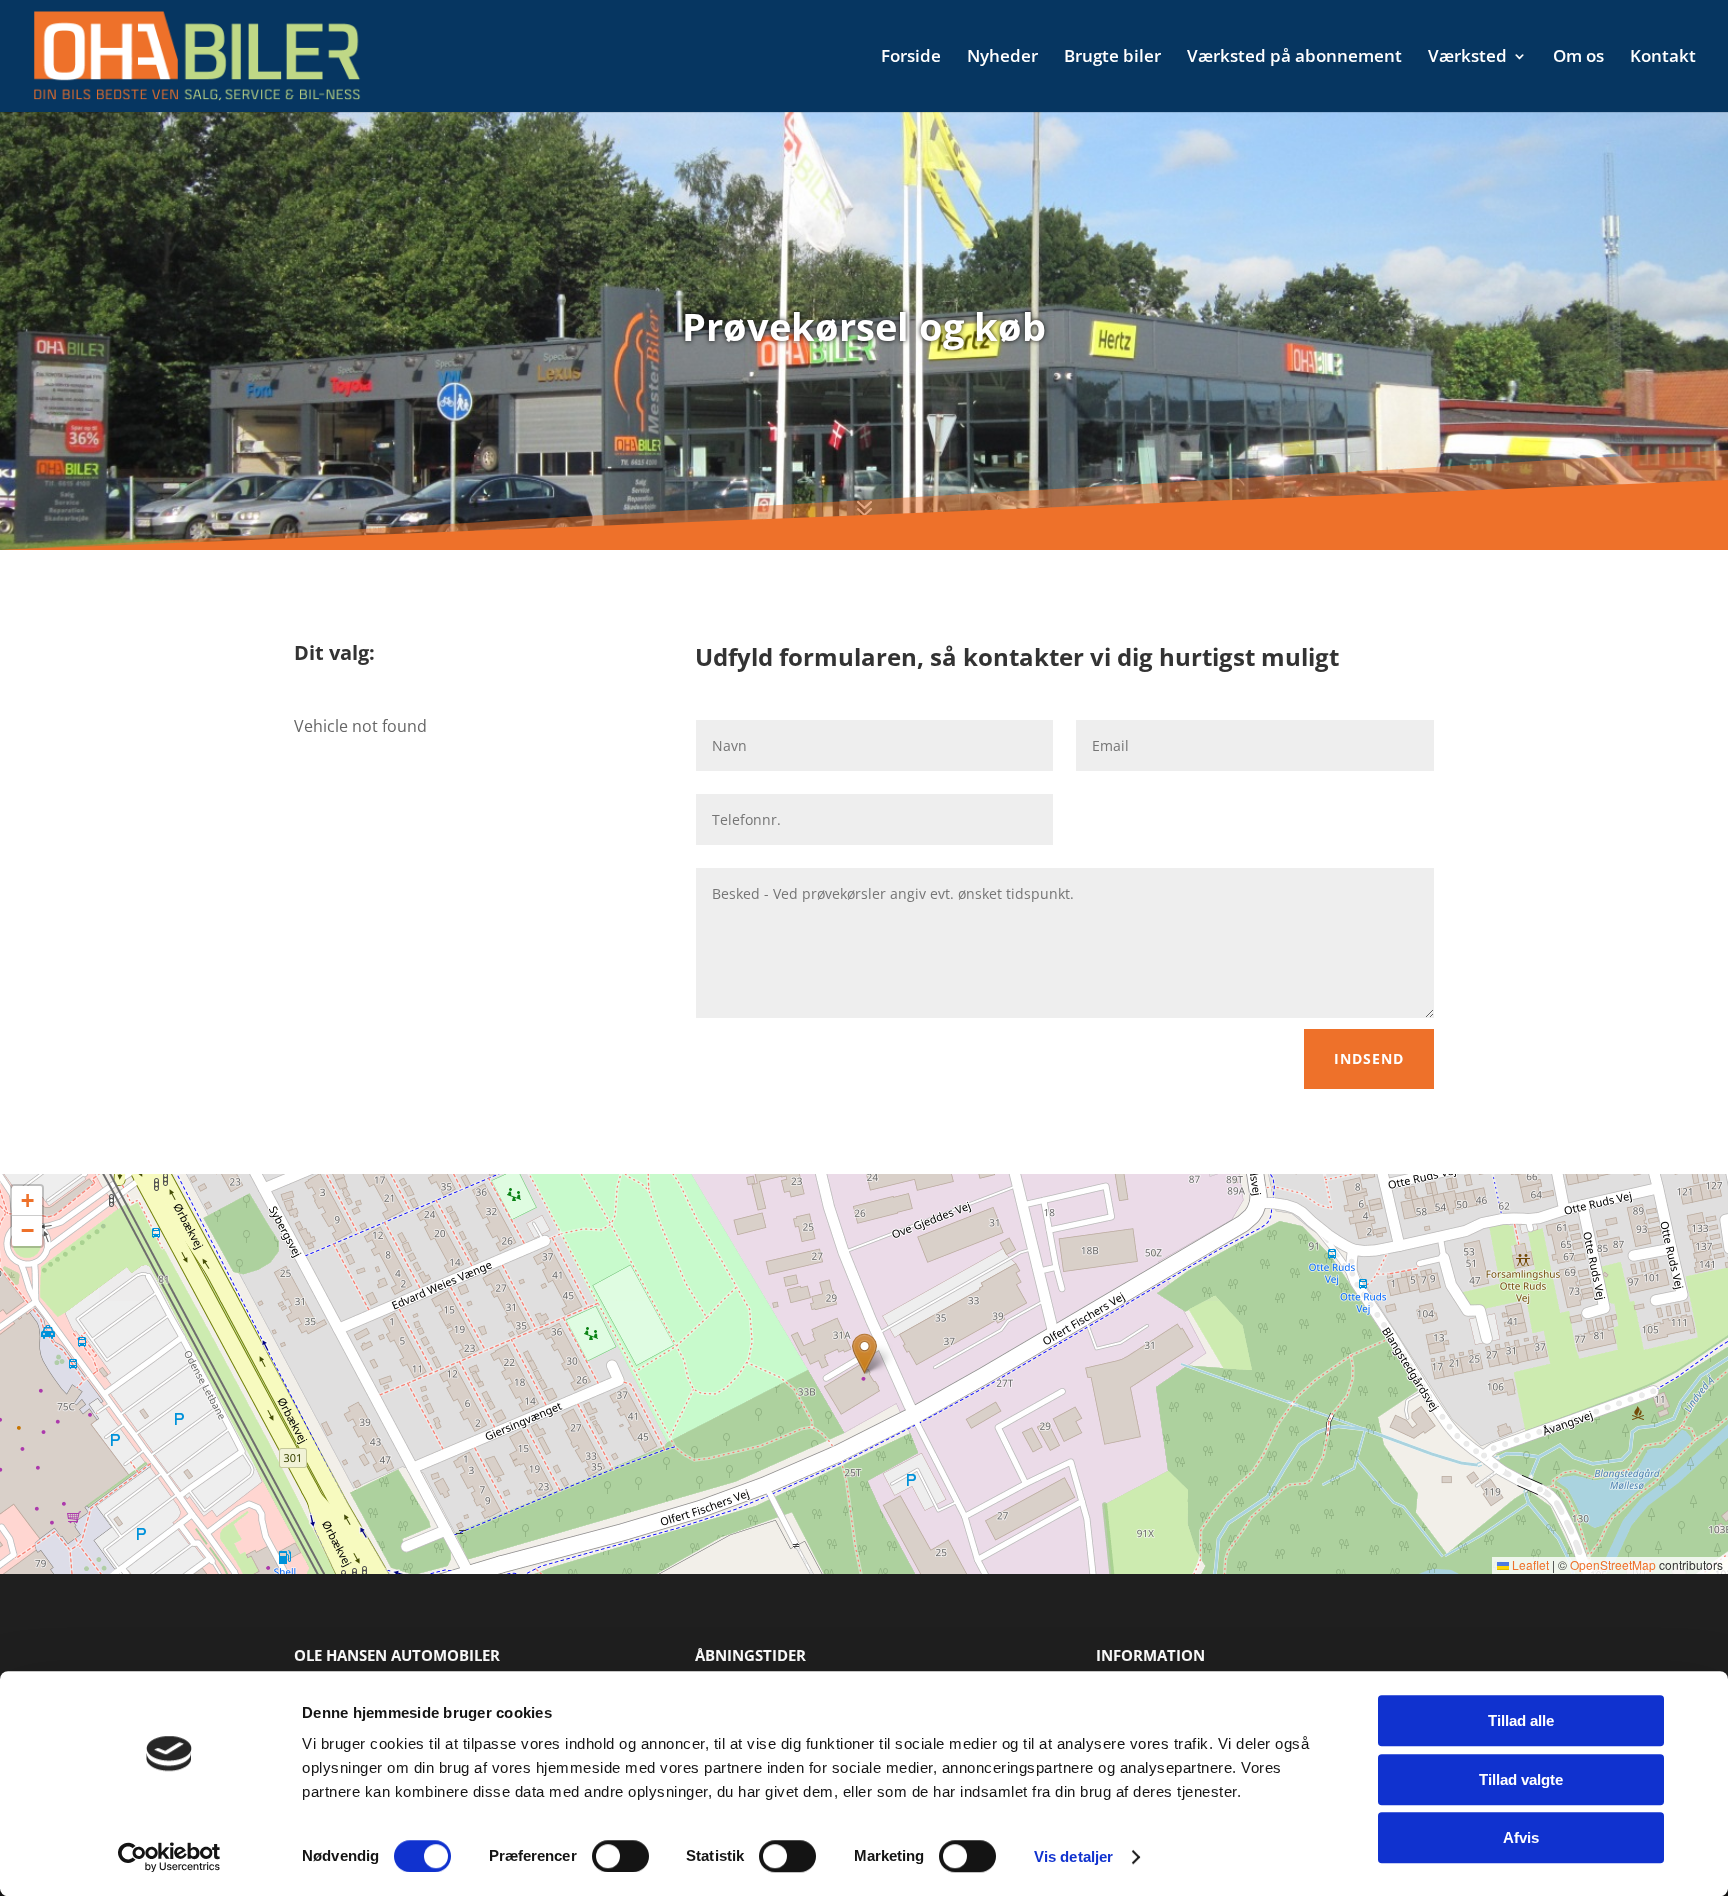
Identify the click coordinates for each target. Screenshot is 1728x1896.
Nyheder (1002, 58)
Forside (911, 58)
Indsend (1369, 1058)
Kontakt (1663, 58)
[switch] (620, 1856)
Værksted (1467, 58)
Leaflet (1529, 1564)
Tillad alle (1521, 1720)
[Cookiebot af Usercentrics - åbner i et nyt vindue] (169, 1857)
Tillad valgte (1521, 1779)
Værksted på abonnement (1294, 58)
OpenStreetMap (1613, 1564)
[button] (864, 1353)
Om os (1578, 58)
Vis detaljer (1073, 1856)
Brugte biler (1112, 58)
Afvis (1521, 1837)
